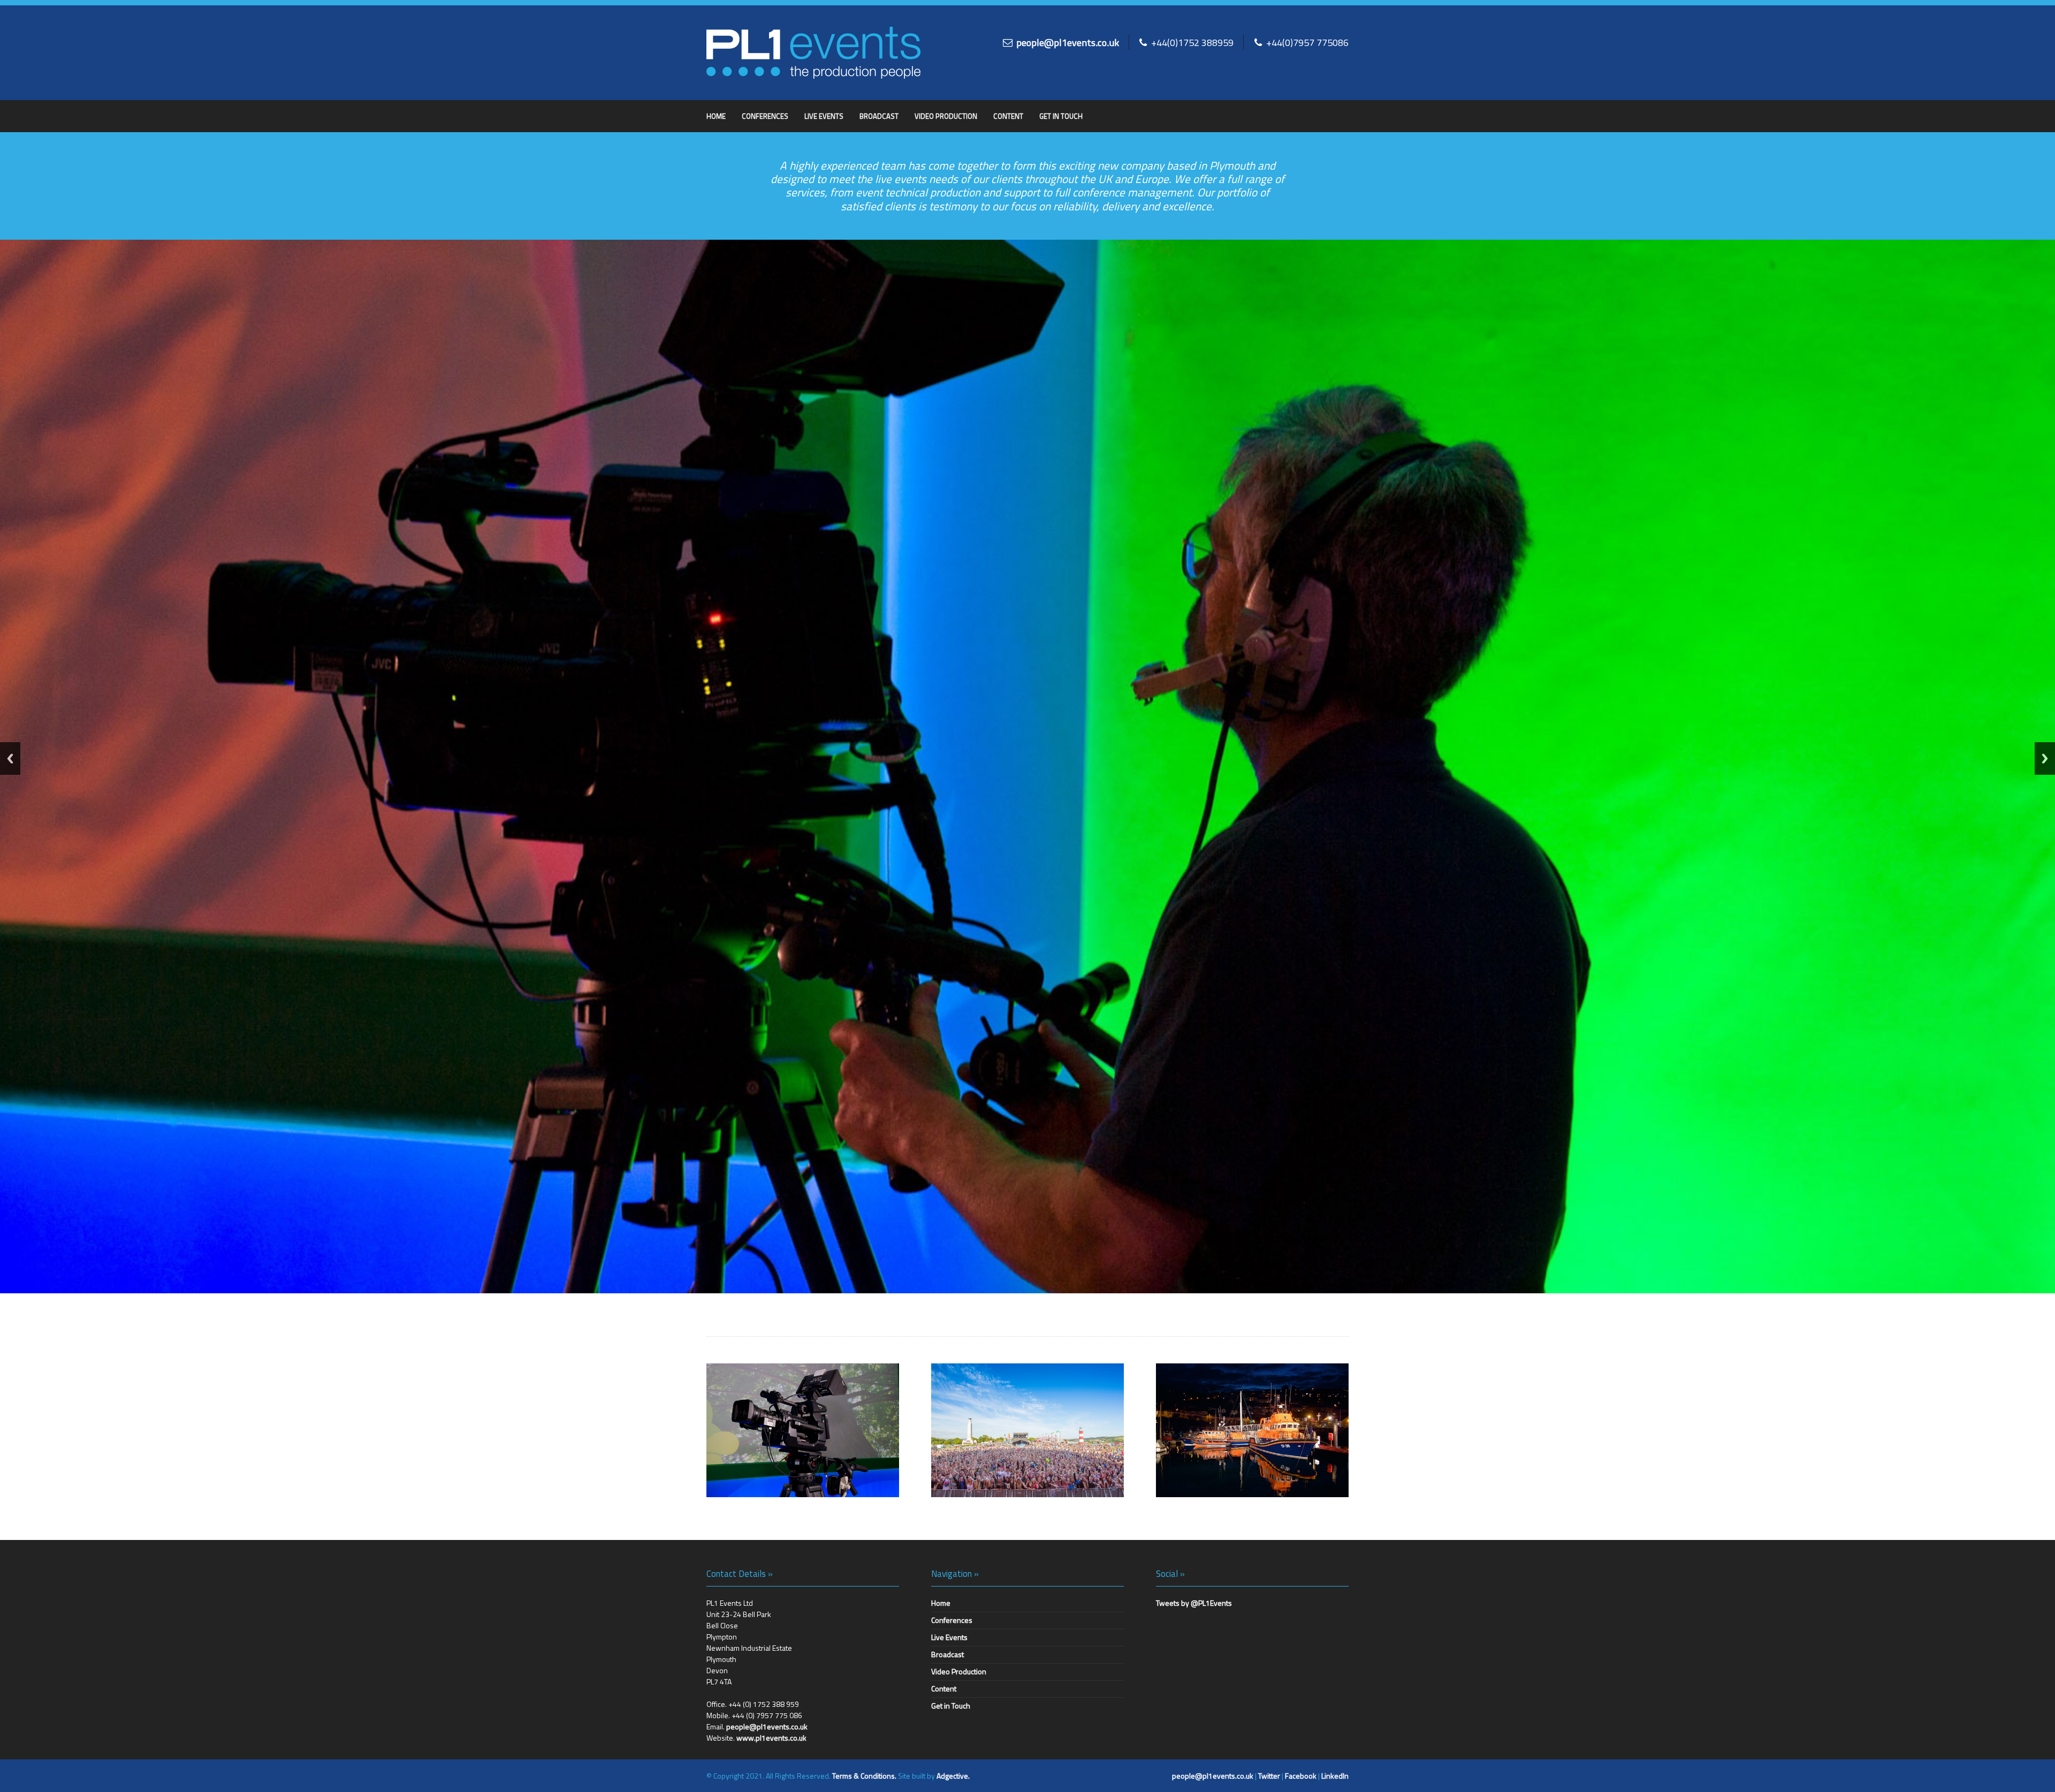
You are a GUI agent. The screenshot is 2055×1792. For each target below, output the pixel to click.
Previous (10, 758)
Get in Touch (1061, 116)
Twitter (1269, 1776)
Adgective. (953, 1776)
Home (716, 116)
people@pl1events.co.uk (1068, 42)
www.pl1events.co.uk (771, 1738)
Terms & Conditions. (864, 1776)
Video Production (946, 116)
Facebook (1301, 1776)
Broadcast (879, 116)
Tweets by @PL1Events (1194, 1603)
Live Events (824, 116)
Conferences (765, 116)
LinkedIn (1335, 1776)
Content (1008, 116)
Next (2045, 758)
